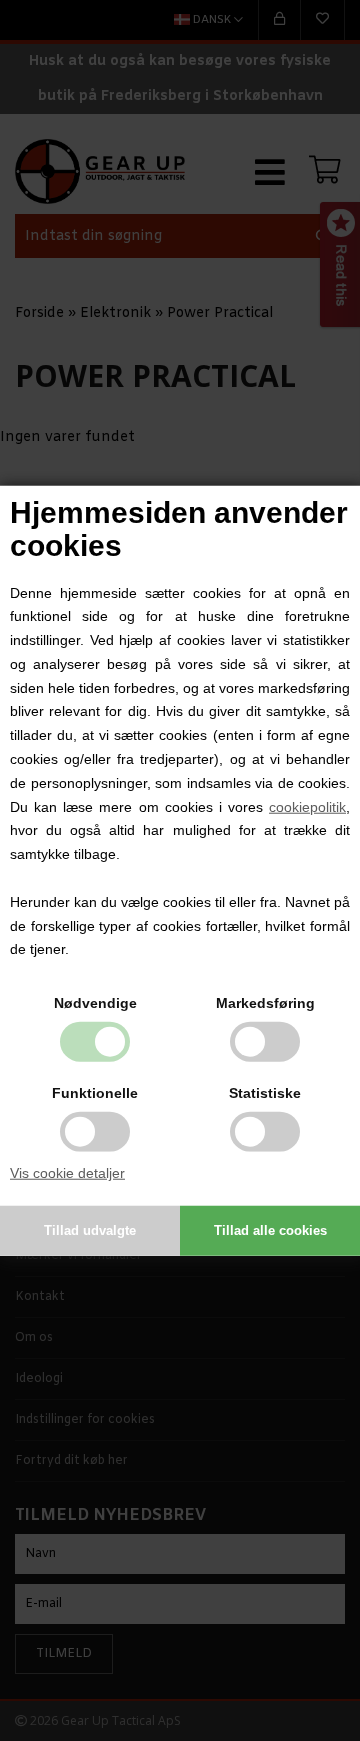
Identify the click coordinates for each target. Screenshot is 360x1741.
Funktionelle (95, 1093)
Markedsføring (265, 1003)
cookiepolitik (307, 806)
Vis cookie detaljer (67, 1173)
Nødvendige (95, 1003)
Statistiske (265, 1093)
